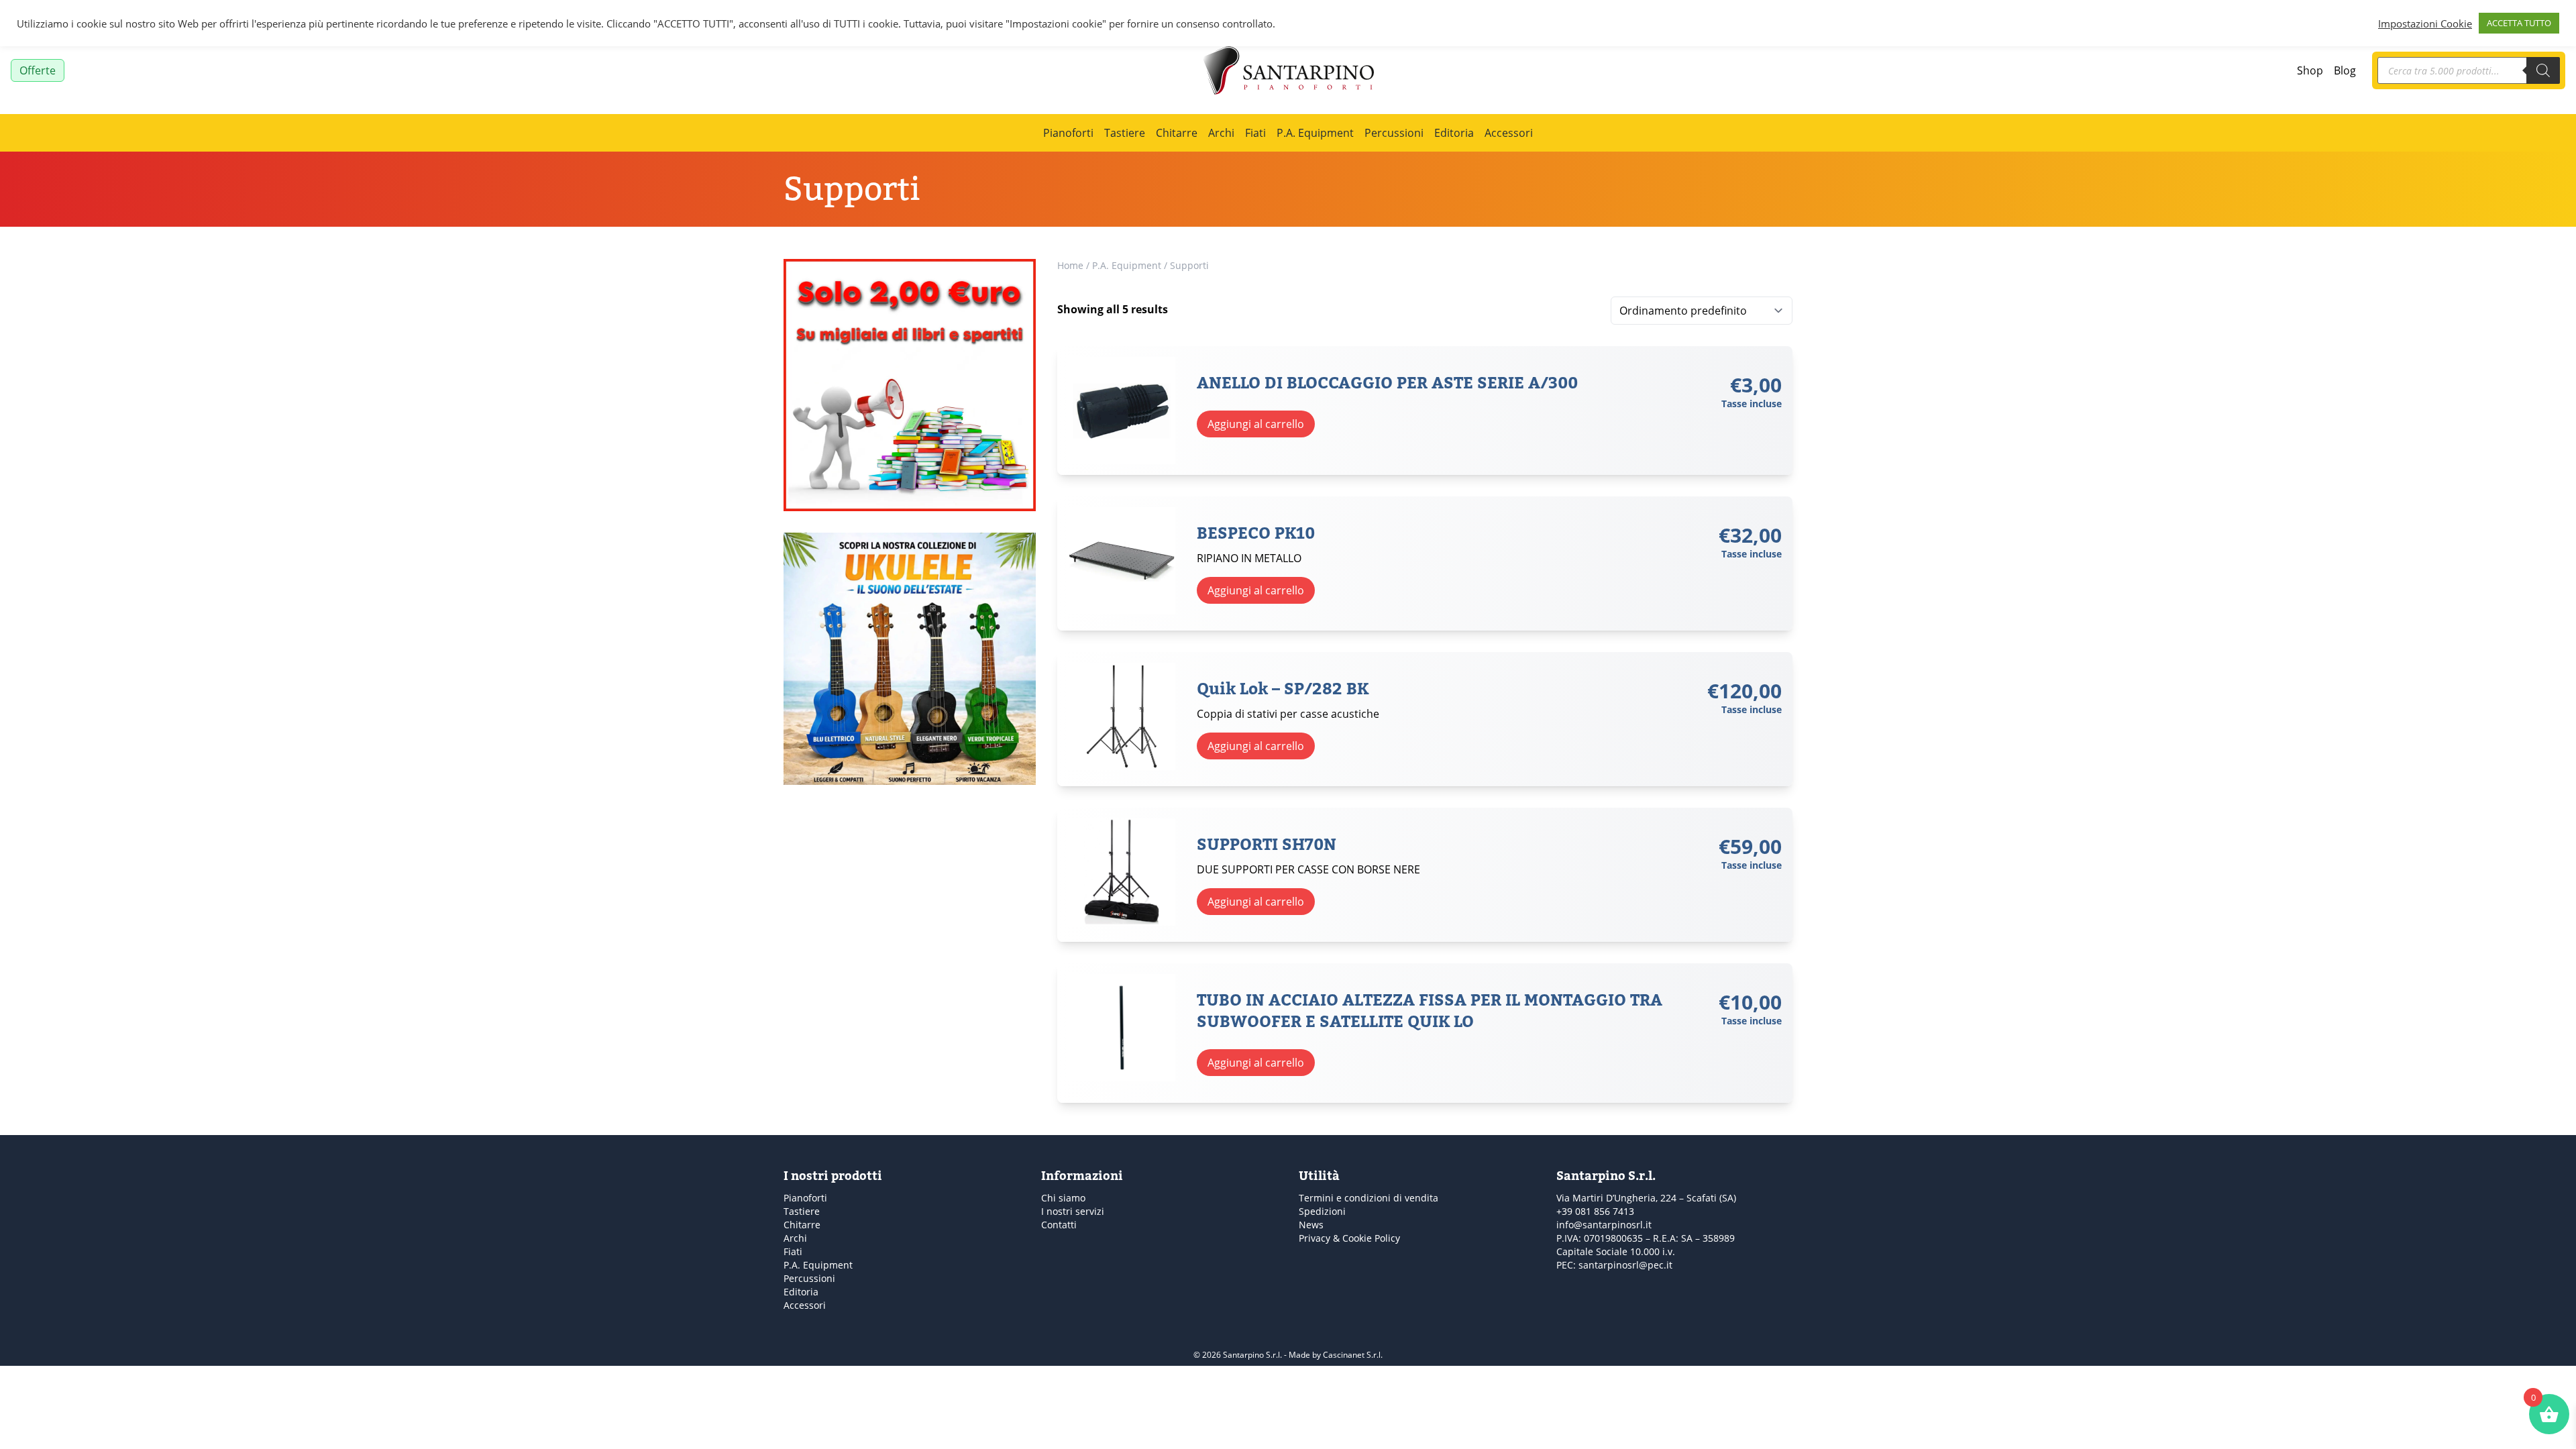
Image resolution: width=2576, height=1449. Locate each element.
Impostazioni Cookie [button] (2425, 23)
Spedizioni (1322, 1211)
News (1311, 1225)
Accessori (1509, 133)
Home (1070, 265)
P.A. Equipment (1315, 133)
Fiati (1255, 133)
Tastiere (1125, 133)
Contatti (1059, 1225)
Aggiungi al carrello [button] (1256, 424)
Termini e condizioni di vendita (1368, 1198)
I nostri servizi (1073, 1211)
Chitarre (1177, 133)
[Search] (2543, 70)
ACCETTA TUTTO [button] (2519, 23)
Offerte (38, 70)
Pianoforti (1068, 133)
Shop (2310, 70)
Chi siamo (1063, 1198)
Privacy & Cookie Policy (1349, 1238)
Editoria (1454, 133)
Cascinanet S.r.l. (1353, 1355)
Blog (2345, 70)
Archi (1221, 133)
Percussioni (1394, 133)
